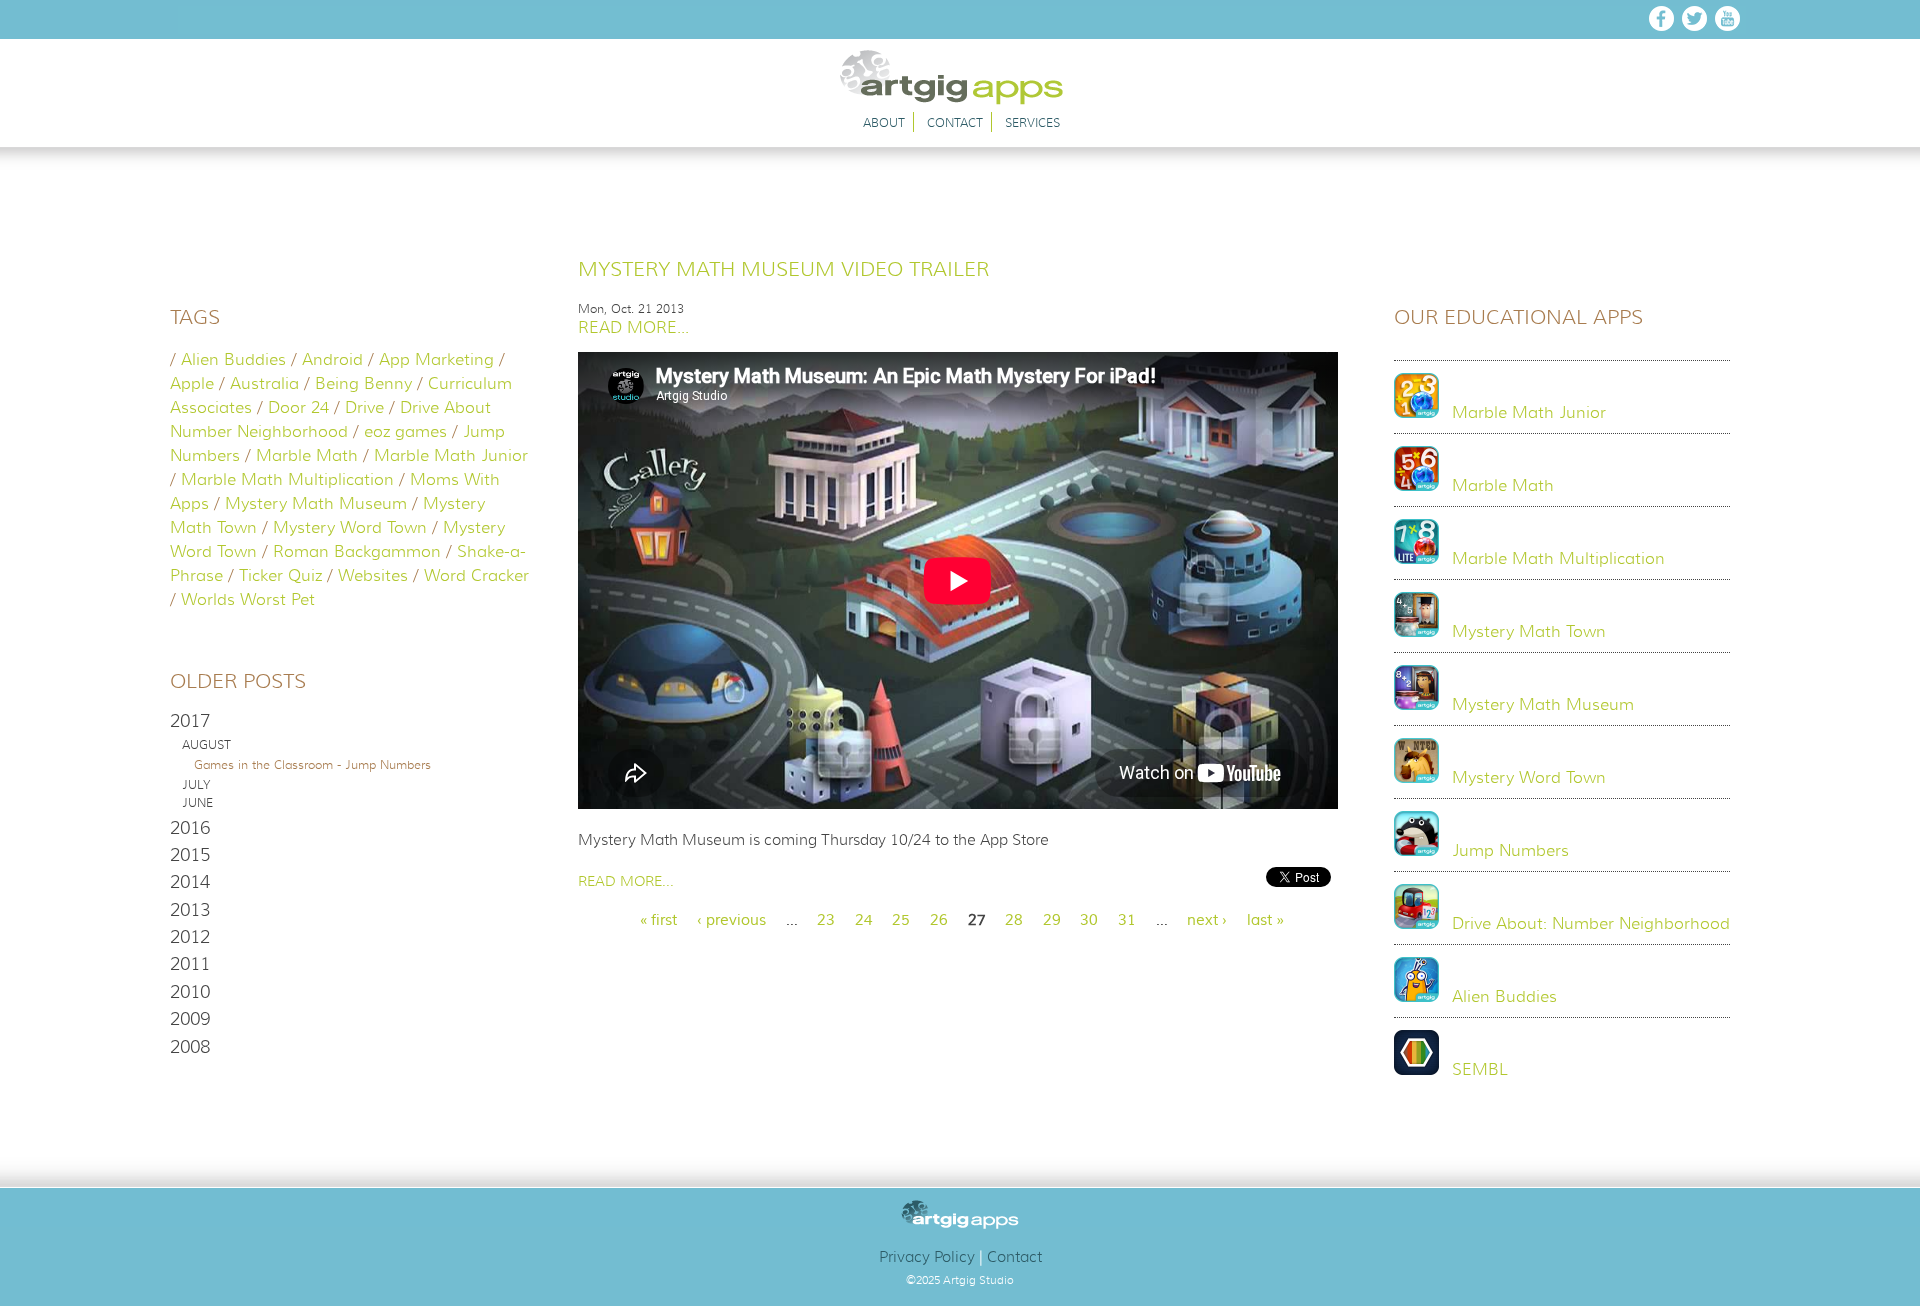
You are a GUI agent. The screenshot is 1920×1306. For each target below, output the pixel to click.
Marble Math (307, 456)
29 (1052, 920)
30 (1089, 920)
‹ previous (731, 920)
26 (939, 920)
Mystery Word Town (350, 528)
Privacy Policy (927, 1257)
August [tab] (206, 745)
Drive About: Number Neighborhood (1591, 924)
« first (658, 920)
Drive (364, 408)
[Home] (961, 100)
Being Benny (363, 384)
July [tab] (196, 785)
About (884, 122)
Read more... (633, 328)
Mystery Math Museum (316, 504)
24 (864, 920)
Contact (955, 122)
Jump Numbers (1510, 851)
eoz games (405, 432)
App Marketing (436, 360)
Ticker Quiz (280, 576)
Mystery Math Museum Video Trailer (783, 269)
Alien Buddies (233, 360)
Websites (373, 576)
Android (332, 360)
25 (901, 920)
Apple (192, 384)
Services (1032, 122)
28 (1014, 920)
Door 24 (298, 408)
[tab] (350, 721)
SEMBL (1480, 1070)
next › (1207, 920)
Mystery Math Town (1529, 632)
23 (826, 920)
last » (1265, 920)
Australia (264, 384)
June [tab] (197, 803)
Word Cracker (476, 576)
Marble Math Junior (451, 456)
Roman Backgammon (357, 552)
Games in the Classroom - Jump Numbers (312, 764)
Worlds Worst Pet (248, 600)
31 (1127, 920)
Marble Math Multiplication (287, 480)
